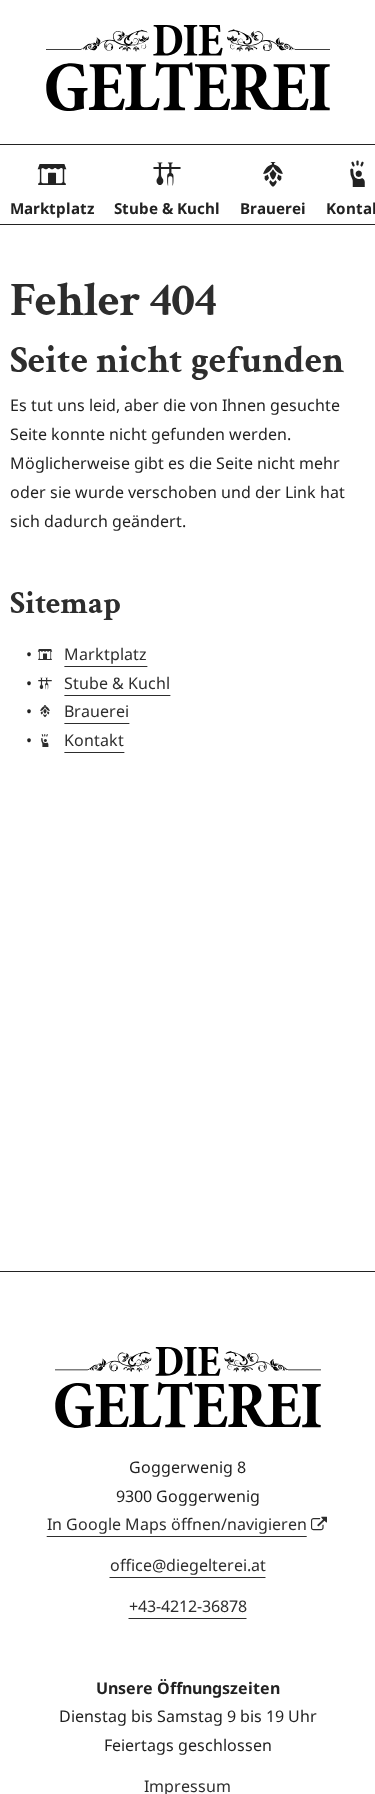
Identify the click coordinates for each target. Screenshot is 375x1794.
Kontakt (94, 740)
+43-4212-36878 (188, 1606)
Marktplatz (52, 208)
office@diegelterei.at (188, 1565)
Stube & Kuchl (167, 208)
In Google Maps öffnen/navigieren (177, 1524)
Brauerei (273, 208)
